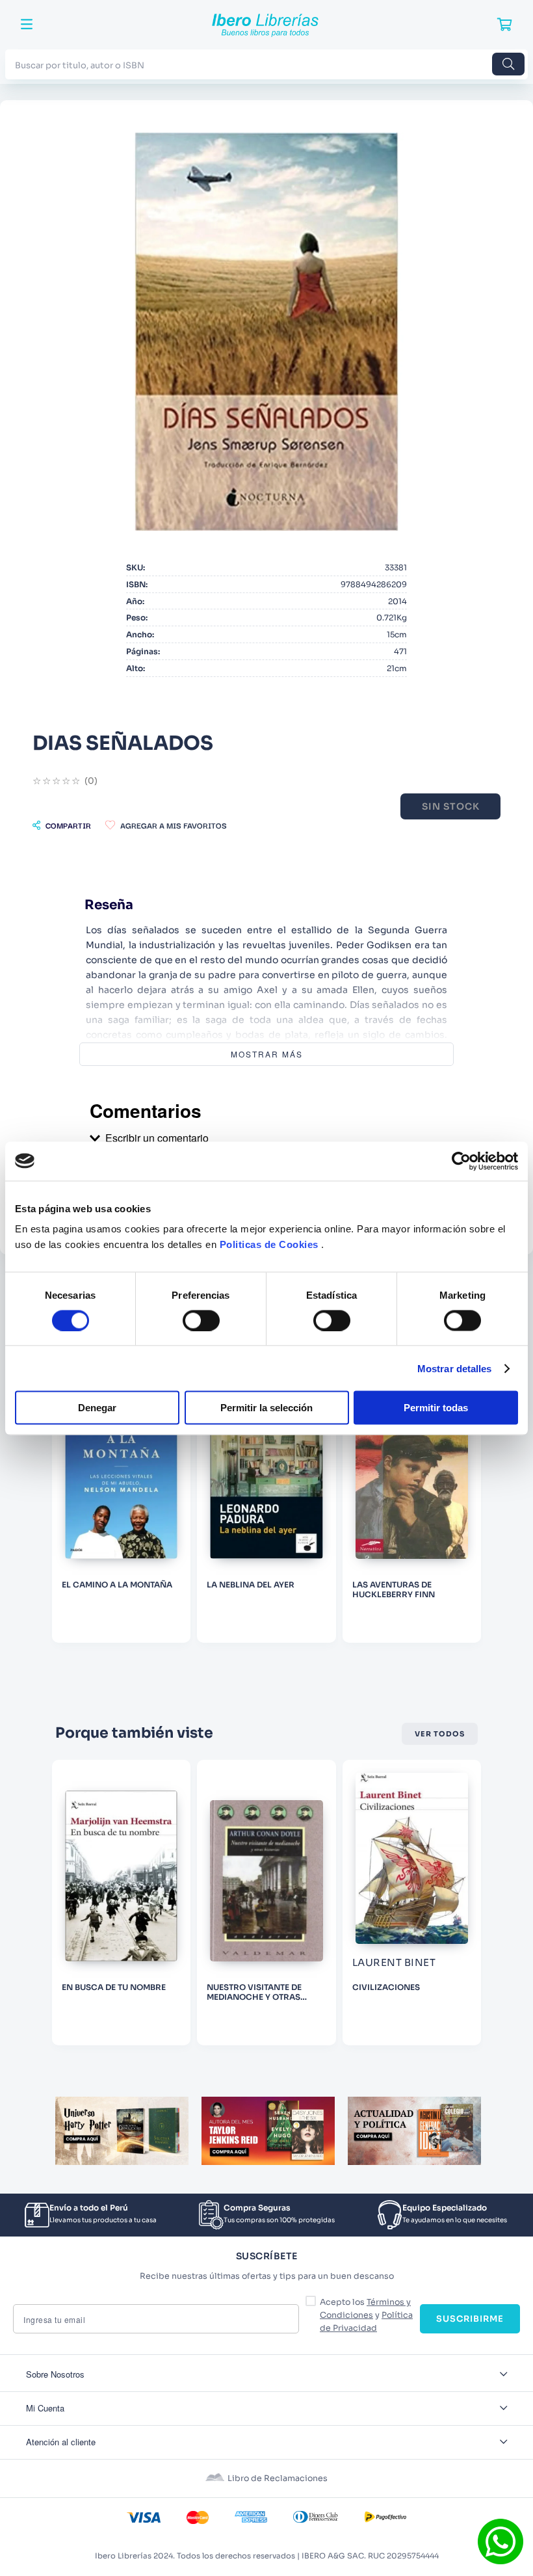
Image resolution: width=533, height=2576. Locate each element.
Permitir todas (436, 1408)
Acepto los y (366, 2315)
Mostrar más (267, 1054)
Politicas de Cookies (269, 1244)
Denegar (97, 1408)
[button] (62, 825)
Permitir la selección (266, 1408)
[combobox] (266, 64)
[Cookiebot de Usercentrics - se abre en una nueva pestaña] (461, 1161)
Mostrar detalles (455, 1368)
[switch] (201, 1320)
